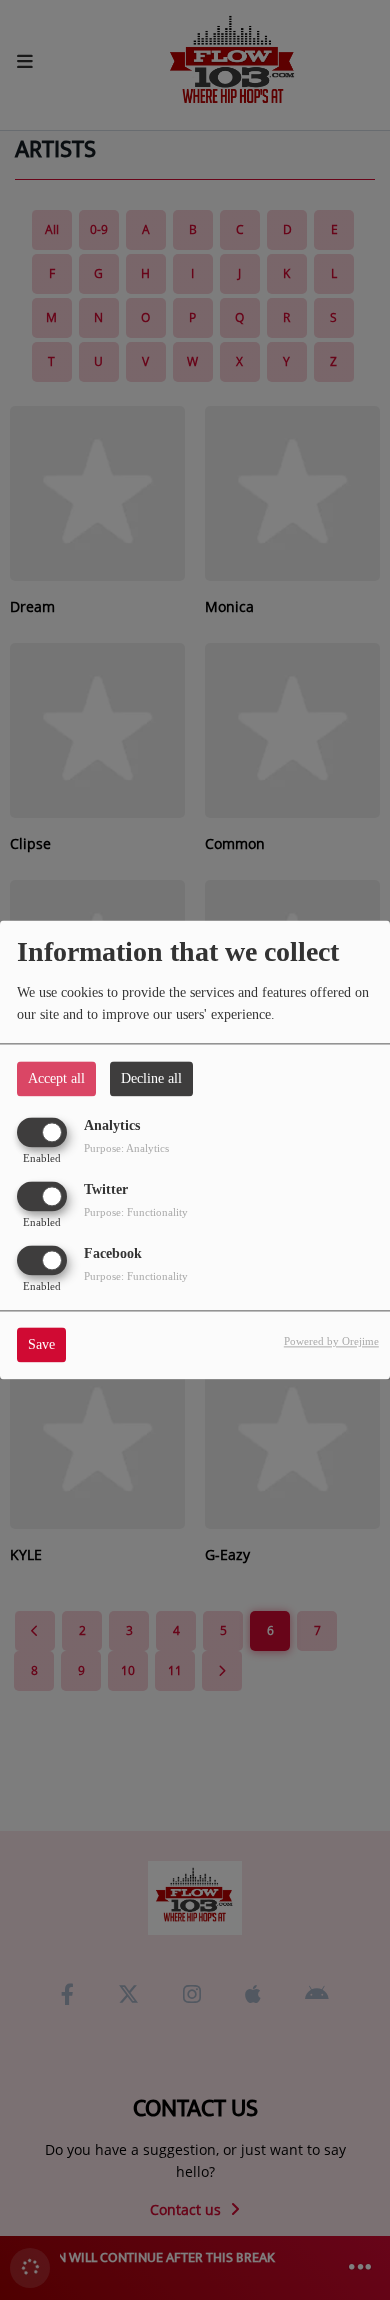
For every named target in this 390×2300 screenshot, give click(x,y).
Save (41, 1345)
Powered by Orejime (331, 1342)
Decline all (151, 1078)
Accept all (56, 1078)
